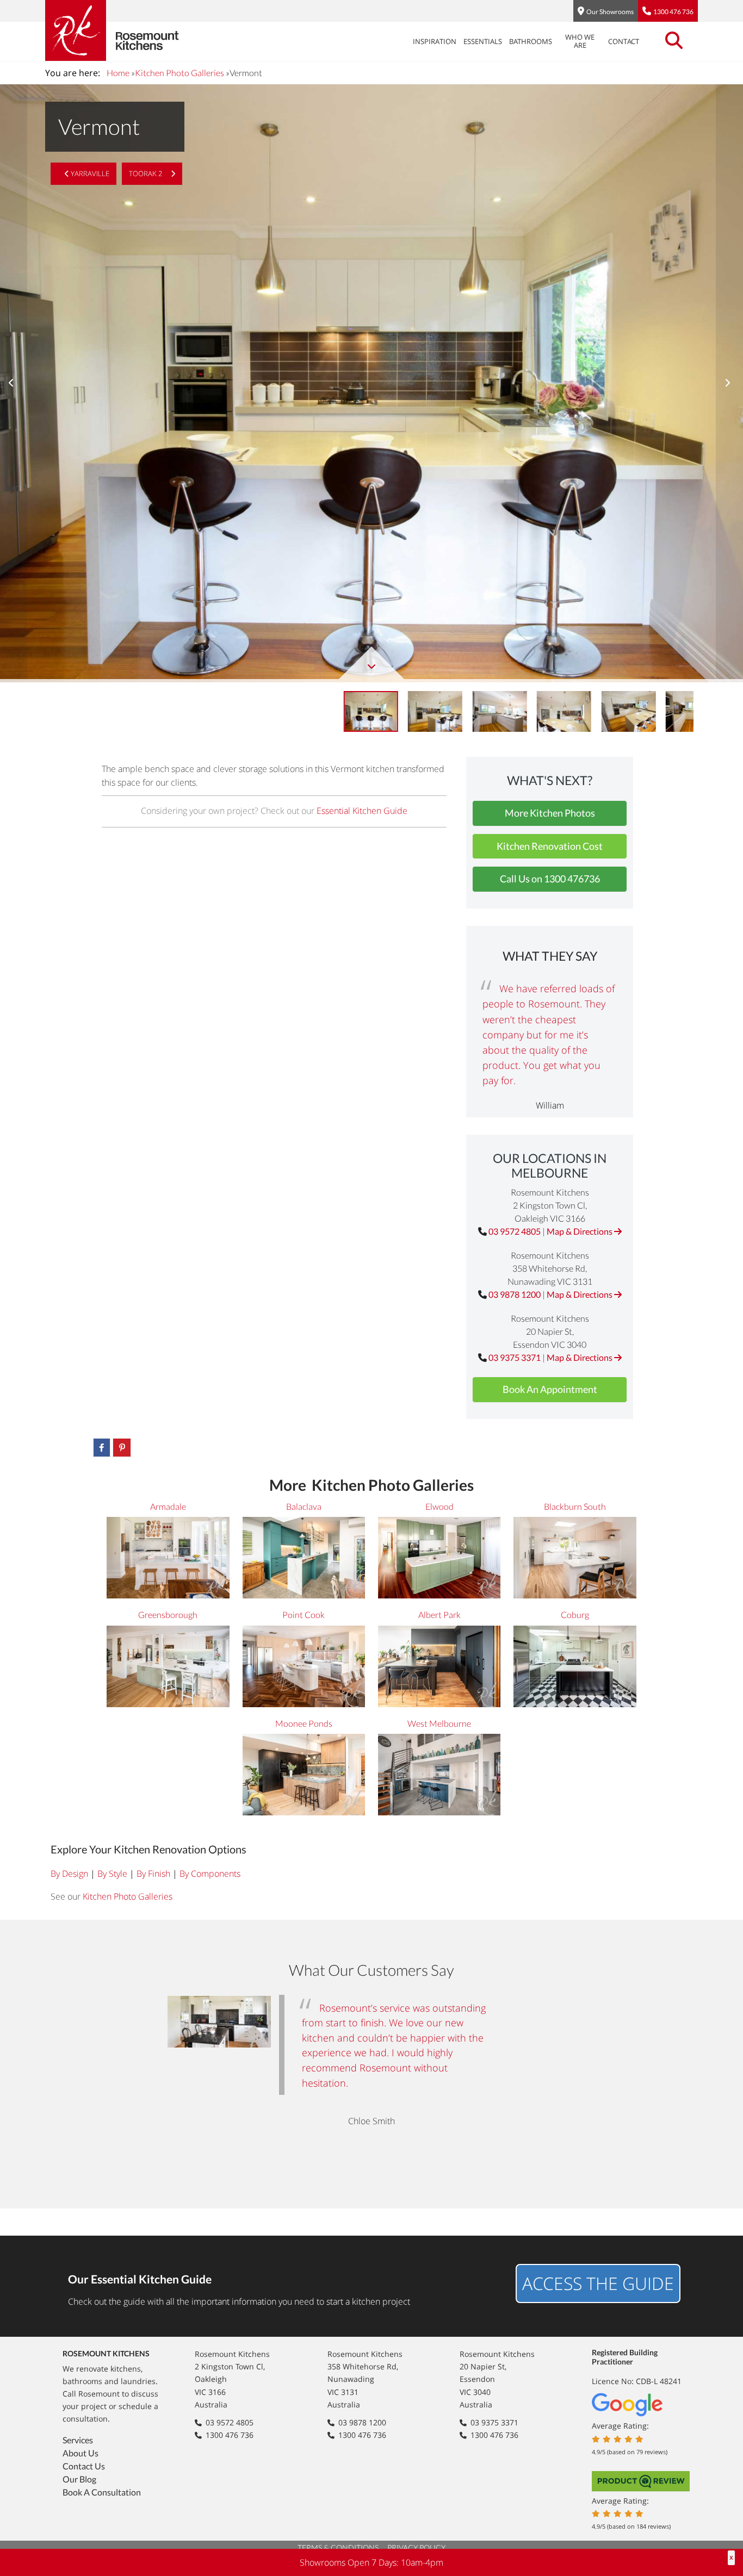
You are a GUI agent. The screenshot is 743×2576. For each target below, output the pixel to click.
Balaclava (304, 1506)
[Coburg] (575, 1668)
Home (118, 73)
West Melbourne (439, 1723)
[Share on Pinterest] (122, 1448)
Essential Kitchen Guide (362, 811)
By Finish (153, 1874)
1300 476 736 (673, 12)
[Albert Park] (439, 1668)
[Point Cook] (304, 1668)
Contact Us (84, 2466)
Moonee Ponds (304, 1723)
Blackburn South (575, 1506)
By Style (112, 1874)
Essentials (483, 41)
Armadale (168, 1506)
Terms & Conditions (338, 2547)
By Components (210, 1874)
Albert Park (439, 1614)
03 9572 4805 (515, 1231)
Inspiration (435, 41)
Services (78, 2440)
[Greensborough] (168, 1668)
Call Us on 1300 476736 (550, 879)
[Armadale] (168, 1559)
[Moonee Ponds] (304, 1776)
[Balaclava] (304, 1559)
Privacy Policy (416, 2547)
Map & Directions (580, 1231)
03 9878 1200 (515, 1294)
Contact (624, 41)
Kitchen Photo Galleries (179, 73)
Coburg (575, 1614)
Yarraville (89, 173)
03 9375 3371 (515, 1357)
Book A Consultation (102, 2492)
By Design (69, 1874)
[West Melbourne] (439, 1776)
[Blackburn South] (575, 1559)
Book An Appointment (550, 1389)
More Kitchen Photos (550, 813)
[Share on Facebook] (102, 1448)
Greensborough (168, 1614)
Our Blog (79, 2479)
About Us (81, 2453)
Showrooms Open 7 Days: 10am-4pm (371, 2562)
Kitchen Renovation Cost (550, 846)
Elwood (439, 1506)
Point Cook (304, 1614)
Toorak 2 (146, 173)
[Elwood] (439, 1559)
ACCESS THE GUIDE (598, 2283)
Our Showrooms (610, 12)
